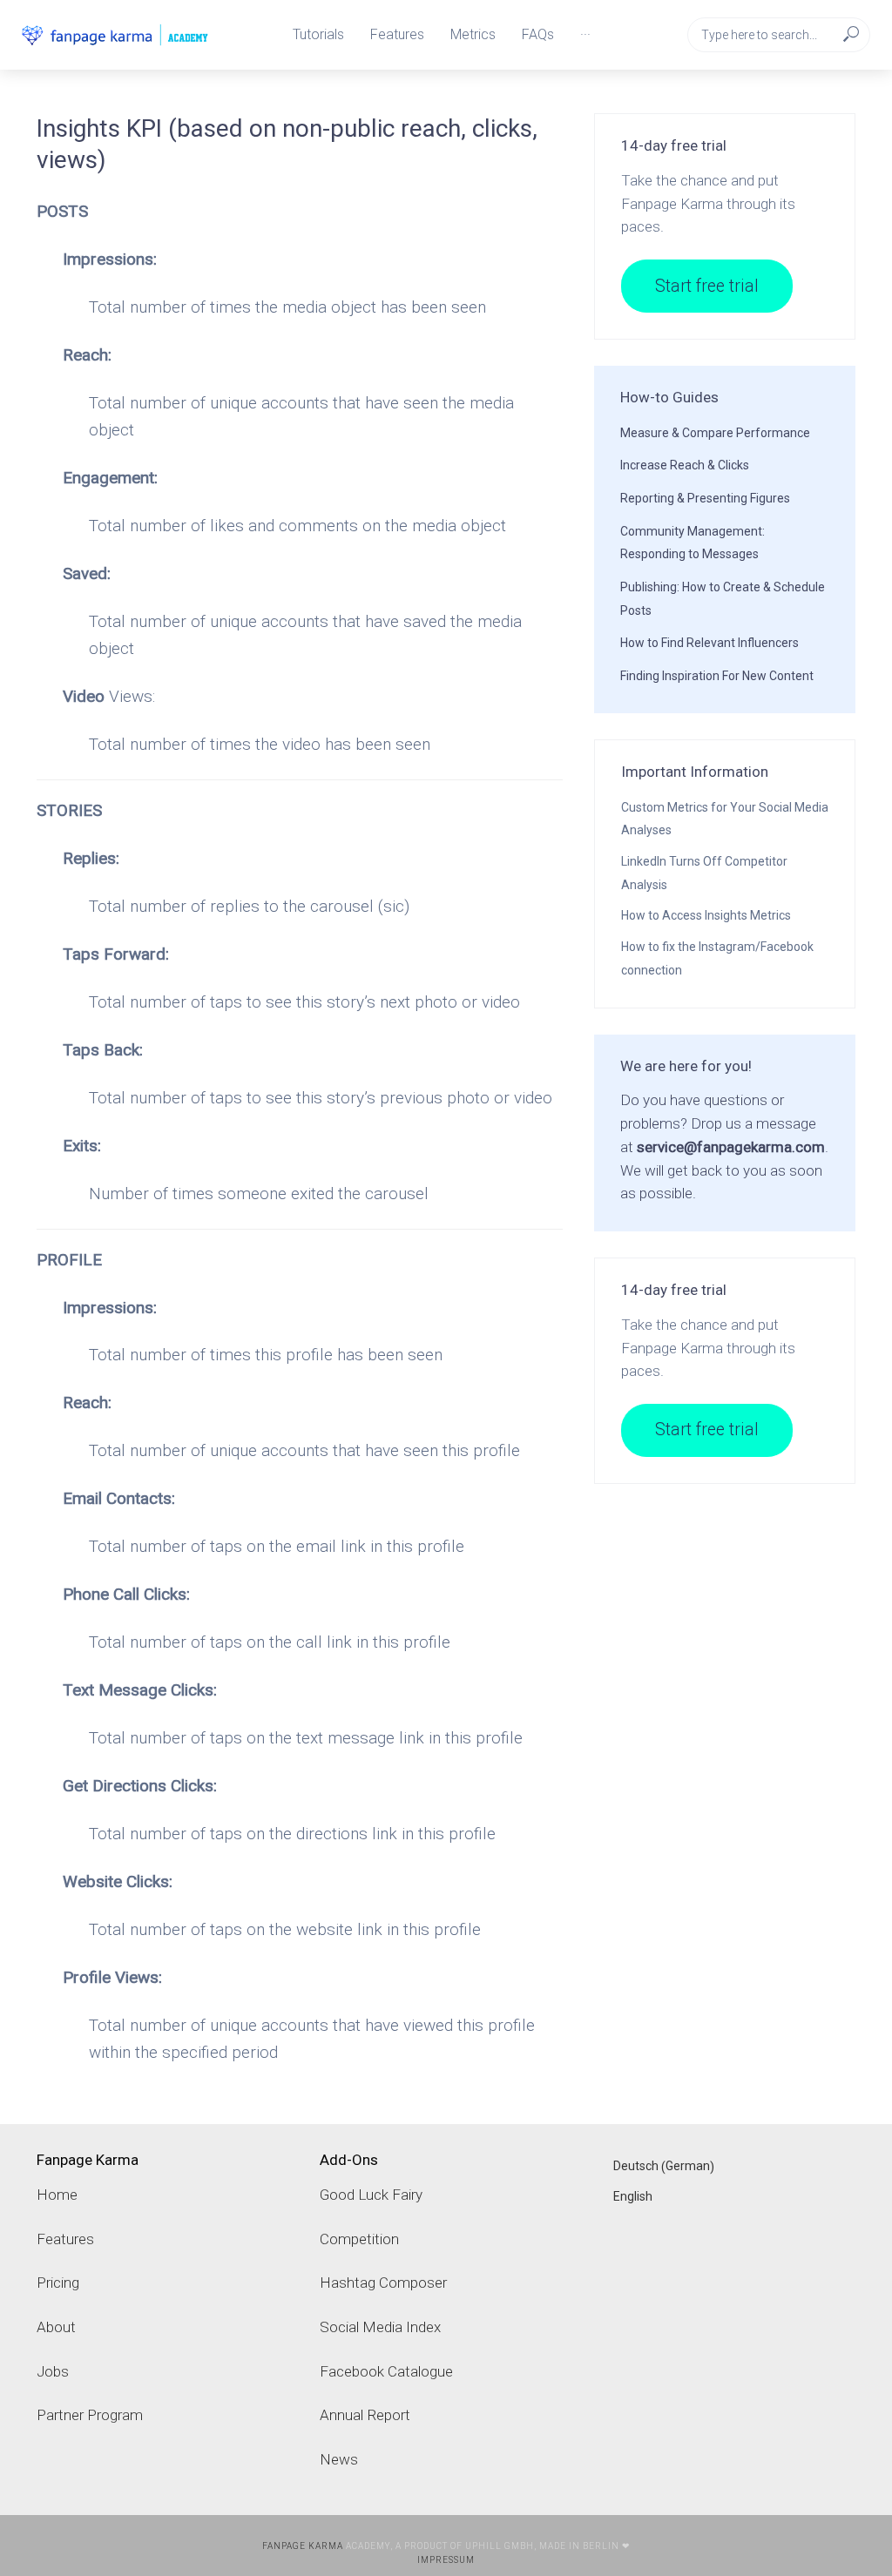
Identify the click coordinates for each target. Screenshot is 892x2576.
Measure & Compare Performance (715, 433)
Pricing (58, 2283)
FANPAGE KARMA (303, 2546)
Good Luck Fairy (371, 2195)
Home (57, 2195)
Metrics (473, 34)
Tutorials (318, 34)
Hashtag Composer (383, 2283)
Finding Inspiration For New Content (717, 676)
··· (585, 34)
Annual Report (365, 2415)
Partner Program (90, 2415)
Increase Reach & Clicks (685, 465)
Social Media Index (380, 2327)
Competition (359, 2239)
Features (397, 34)
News (339, 2459)
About (56, 2327)
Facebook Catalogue (386, 2371)
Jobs (53, 2371)
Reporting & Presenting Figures (705, 498)
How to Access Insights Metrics (706, 915)
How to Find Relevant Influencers (710, 643)
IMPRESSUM (446, 2560)
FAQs (538, 34)
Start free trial (707, 286)
